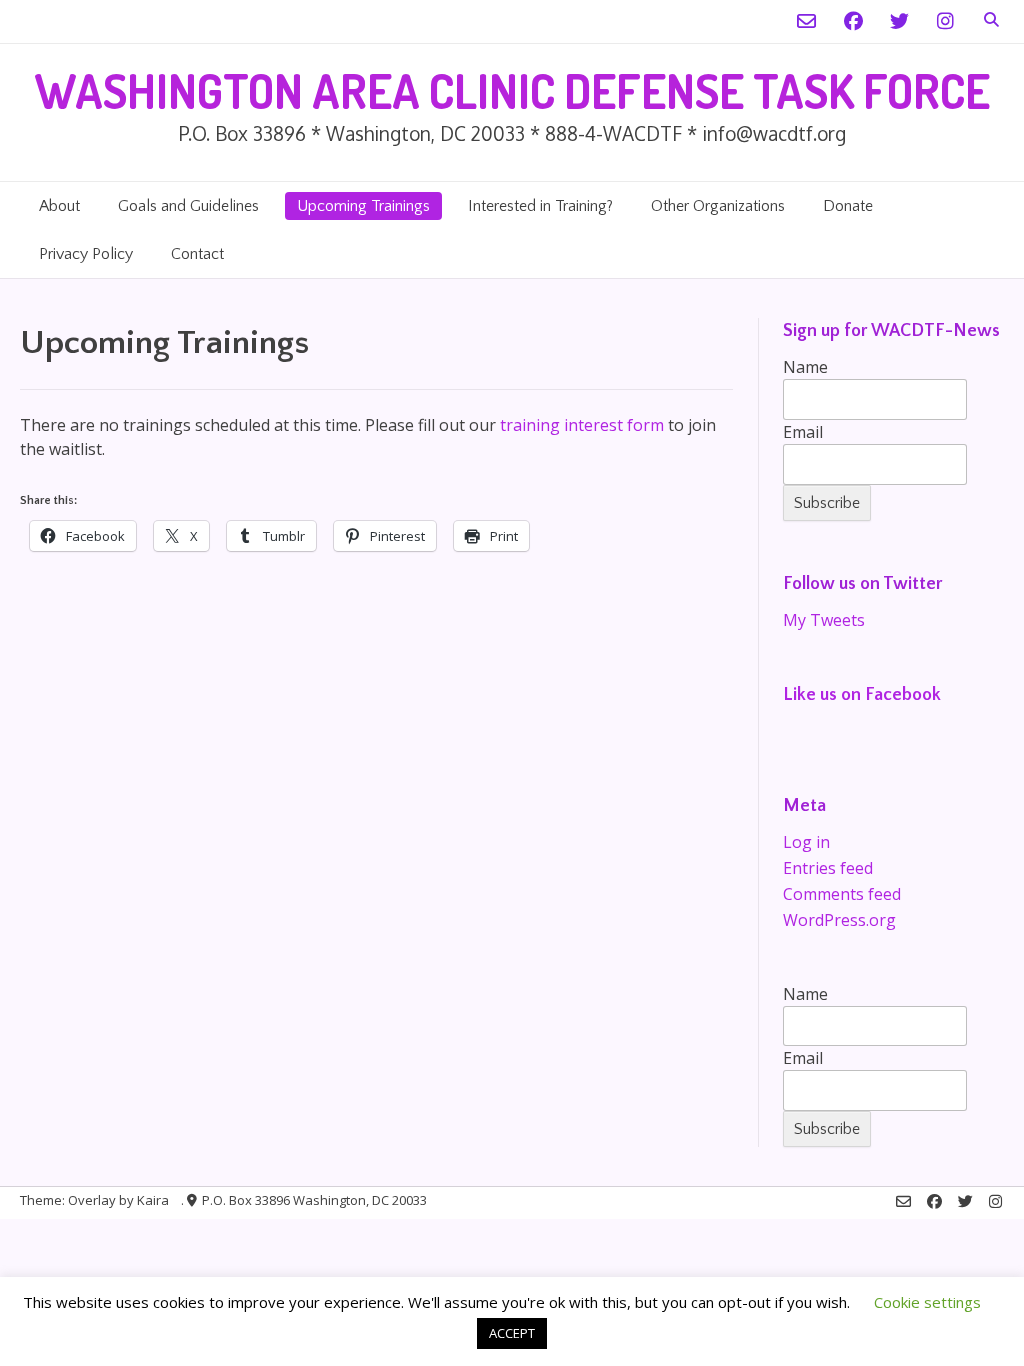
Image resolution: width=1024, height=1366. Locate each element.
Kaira (153, 1200)
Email (803, 432)
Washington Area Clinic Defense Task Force (512, 90)
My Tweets (824, 620)
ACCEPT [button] (512, 1333)
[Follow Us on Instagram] (945, 21)
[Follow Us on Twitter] (899, 21)
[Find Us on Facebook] (853, 21)
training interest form (582, 425)
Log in (806, 842)
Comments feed (842, 894)
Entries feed (828, 868)
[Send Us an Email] (806, 21)
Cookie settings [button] (927, 1302)
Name (805, 367)
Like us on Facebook (862, 695)
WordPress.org (839, 920)
